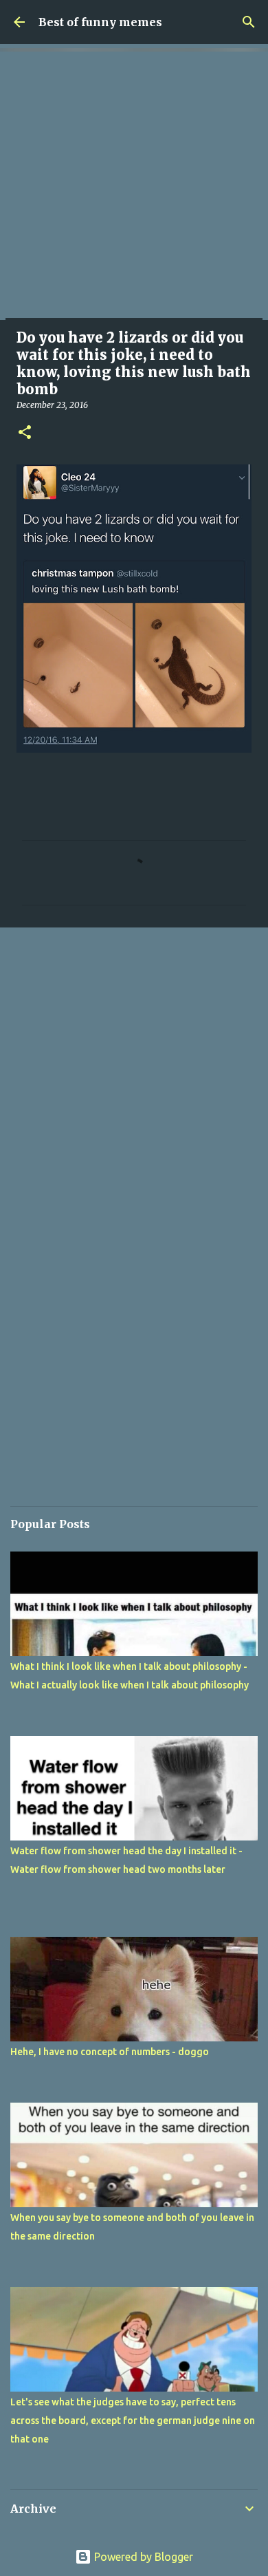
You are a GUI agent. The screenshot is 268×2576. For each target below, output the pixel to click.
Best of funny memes (100, 22)
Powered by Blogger (142, 2557)
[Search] (249, 22)
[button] (25, 433)
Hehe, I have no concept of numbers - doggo (110, 2052)
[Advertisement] (134, 186)
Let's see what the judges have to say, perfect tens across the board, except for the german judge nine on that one (133, 2421)
